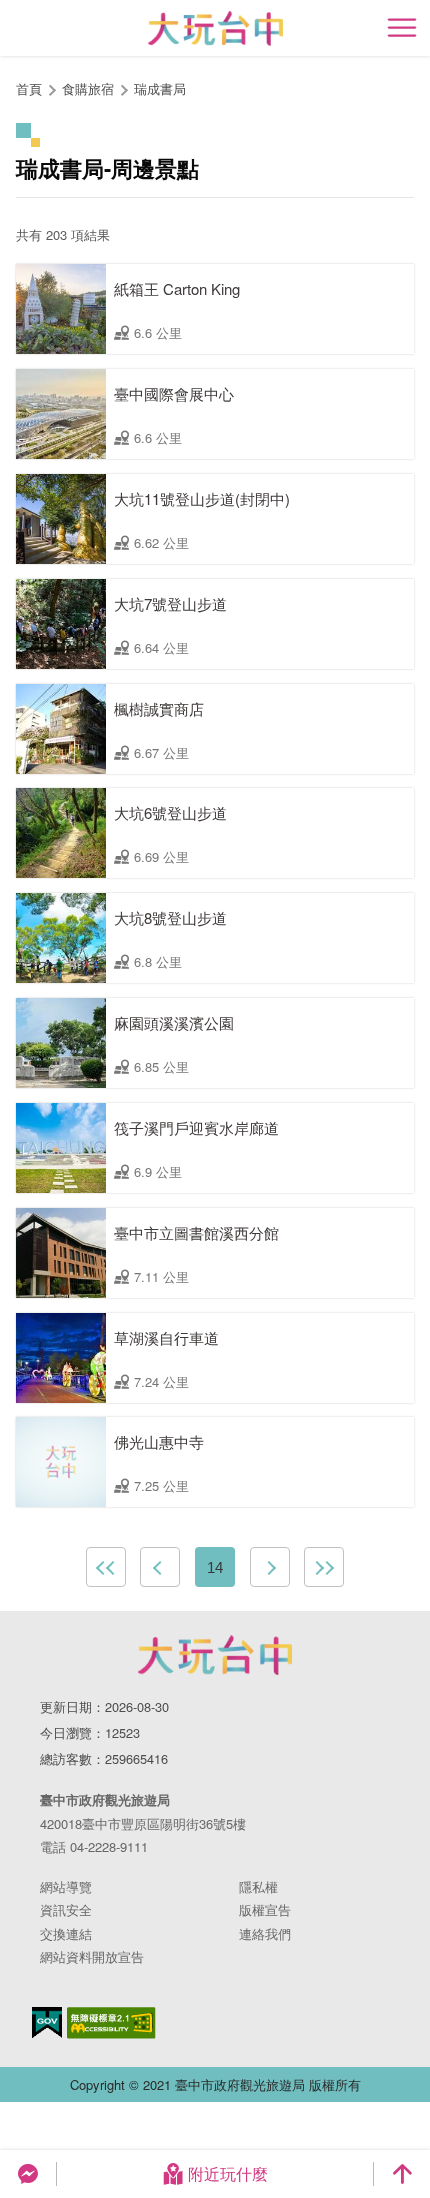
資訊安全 (66, 1909)
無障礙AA (111, 2023)
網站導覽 (66, 1886)
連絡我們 (265, 1933)
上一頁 (160, 1567)
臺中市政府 (215, 1655)
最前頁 (106, 1567)
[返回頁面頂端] (402, 2174)
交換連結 (66, 1933)
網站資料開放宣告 (92, 1956)
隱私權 (258, 1886)
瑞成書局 (160, 88)
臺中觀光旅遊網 (215, 28)
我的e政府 (47, 2022)
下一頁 (270, 1567)
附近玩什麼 (228, 2173)
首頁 (29, 88)
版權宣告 (265, 1909)
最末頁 (324, 1567)
